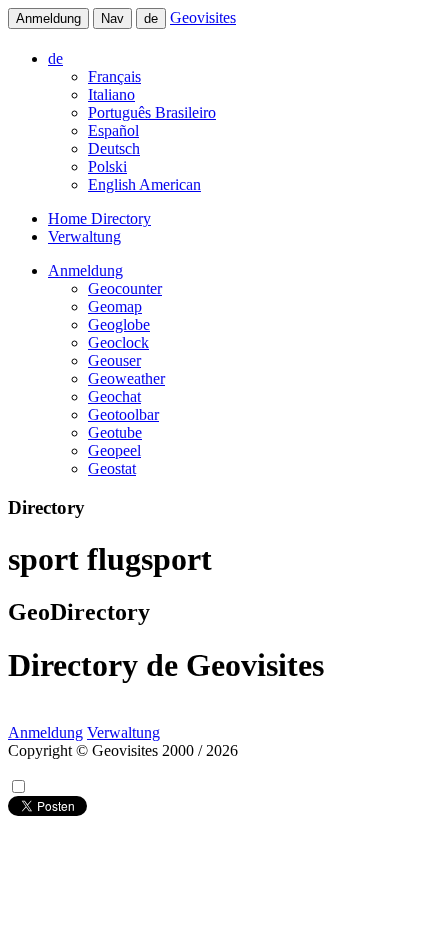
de (151, 18)
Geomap (115, 306)
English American (144, 184)
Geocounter (125, 288)
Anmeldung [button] (85, 270)
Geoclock (118, 342)
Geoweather (126, 378)
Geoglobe (119, 324)
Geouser (114, 360)
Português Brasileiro (152, 112)
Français (114, 76)
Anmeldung (48, 18)
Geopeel (114, 450)
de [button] (55, 58)
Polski (107, 166)
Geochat (114, 396)
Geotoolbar (123, 414)
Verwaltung (84, 236)
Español (113, 130)
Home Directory (99, 218)
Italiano (111, 94)
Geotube (115, 432)
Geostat (112, 468)
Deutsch (114, 148)
